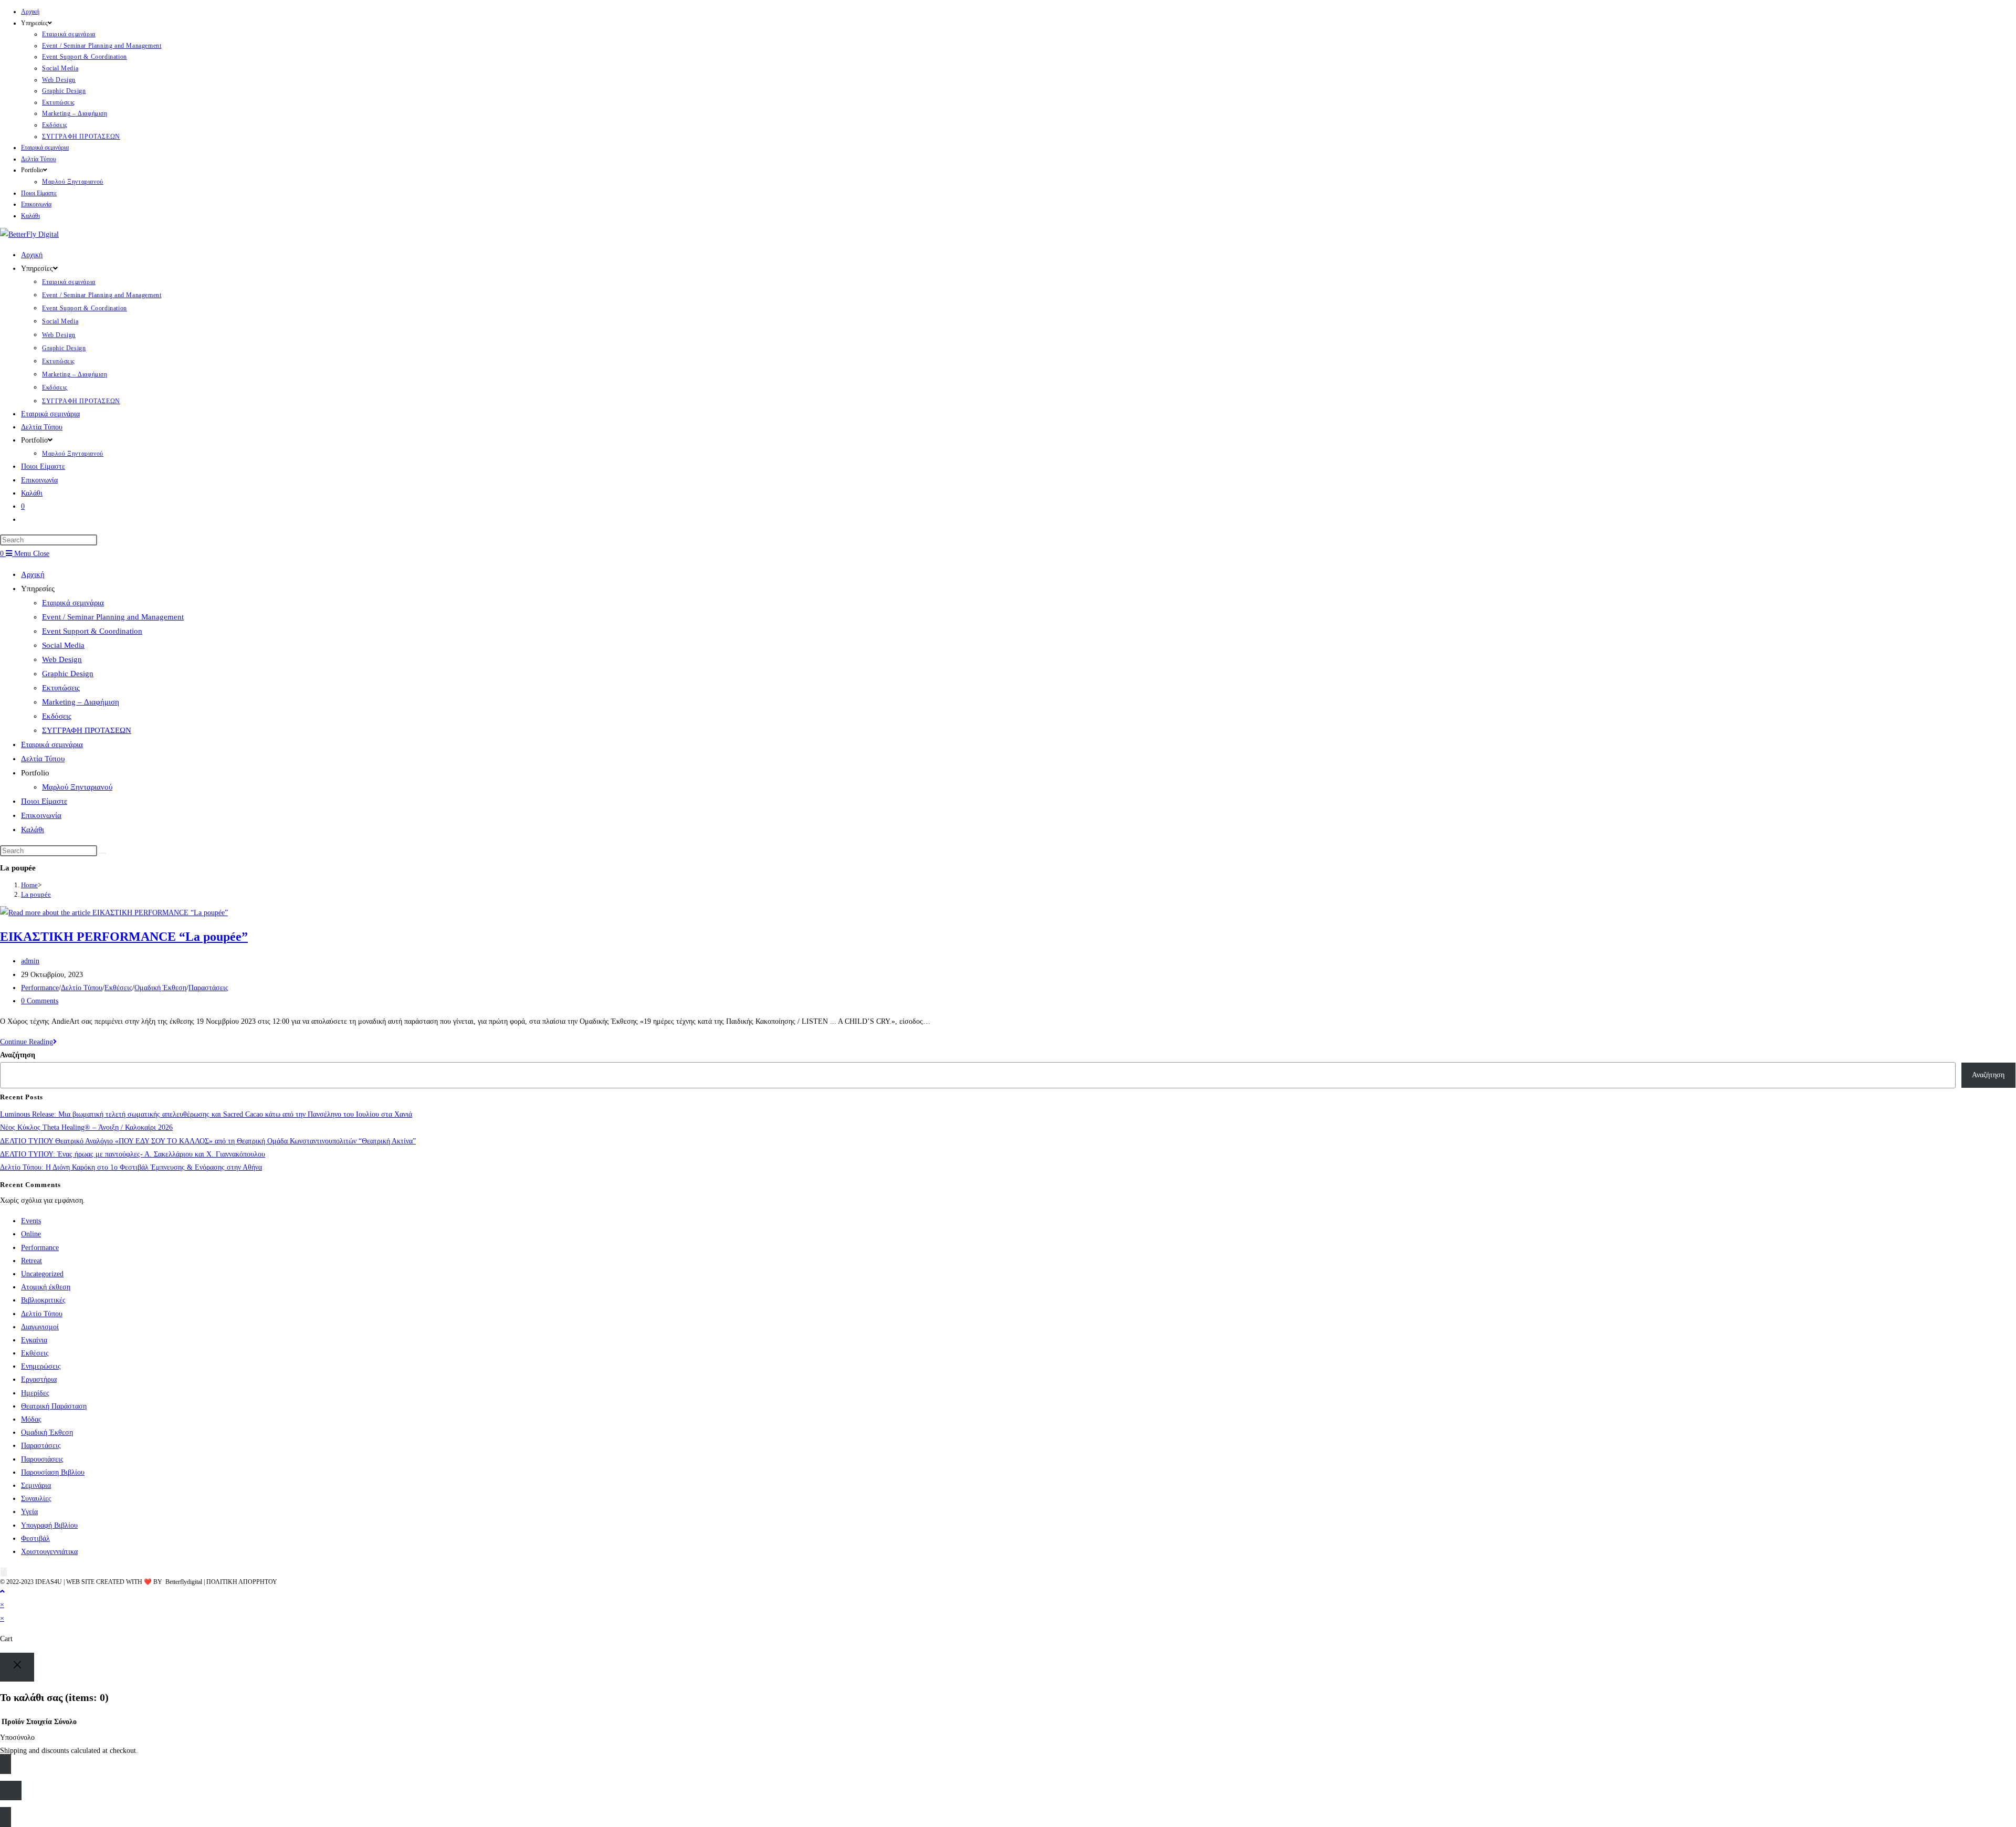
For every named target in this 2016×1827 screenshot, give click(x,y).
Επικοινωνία (36, 204)
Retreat (31, 1261)
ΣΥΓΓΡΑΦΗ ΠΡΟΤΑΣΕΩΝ (81, 136)
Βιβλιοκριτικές (43, 1300)
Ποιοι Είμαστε (39, 193)
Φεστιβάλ (35, 1539)
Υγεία (29, 1512)
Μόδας (31, 1419)
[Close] (17, 1667)
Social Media (60, 68)
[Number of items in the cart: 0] (4, 1572)
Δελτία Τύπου (39, 159)
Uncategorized (42, 1274)
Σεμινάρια (36, 1485)
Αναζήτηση (18, 1055)
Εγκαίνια (34, 1340)
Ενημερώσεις (41, 1366)
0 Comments (40, 1001)
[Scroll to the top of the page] (2, 1592)
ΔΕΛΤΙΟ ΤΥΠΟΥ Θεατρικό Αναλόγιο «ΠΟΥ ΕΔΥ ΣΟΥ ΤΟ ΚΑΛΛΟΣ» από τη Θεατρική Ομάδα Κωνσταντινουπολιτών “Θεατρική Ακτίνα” (208, 1141)
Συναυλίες (36, 1499)
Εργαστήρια (39, 1379)
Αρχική (30, 12)
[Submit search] (103, 853)
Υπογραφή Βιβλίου (49, 1525)
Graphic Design (64, 91)
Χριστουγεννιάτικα (49, 1552)
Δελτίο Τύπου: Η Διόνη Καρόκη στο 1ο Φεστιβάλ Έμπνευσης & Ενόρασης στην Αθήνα (131, 1167)
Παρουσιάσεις (42, 1459)
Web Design (59, 80)
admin (30, 961)
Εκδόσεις (55, 125)
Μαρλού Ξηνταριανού (73, 182)
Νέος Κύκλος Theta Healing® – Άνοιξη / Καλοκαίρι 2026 (86, 1127)
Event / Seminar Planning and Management (102, 46)
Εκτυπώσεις (59, 102)
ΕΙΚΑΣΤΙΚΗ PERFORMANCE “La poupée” (124, 937)
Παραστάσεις (208, 988)
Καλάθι (30, 216)
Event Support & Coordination (85, 57)
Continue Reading (28, 1042)
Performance (40, 988)
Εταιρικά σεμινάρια (69, 34)
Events (31, 1221)
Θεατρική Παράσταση (54, 1406)
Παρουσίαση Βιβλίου (53, 1472)
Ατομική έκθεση (46, 1287)
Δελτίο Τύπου (82, 988)
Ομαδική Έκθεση (160, 988)
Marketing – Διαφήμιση (75, 113)
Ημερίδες (35, 1393)
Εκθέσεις (118, 988)
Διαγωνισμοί (40, 1327)
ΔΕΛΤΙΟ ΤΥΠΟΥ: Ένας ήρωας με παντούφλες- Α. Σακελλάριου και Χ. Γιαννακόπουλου (133, 1154)
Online (31, 1234)
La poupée (36, 894)
